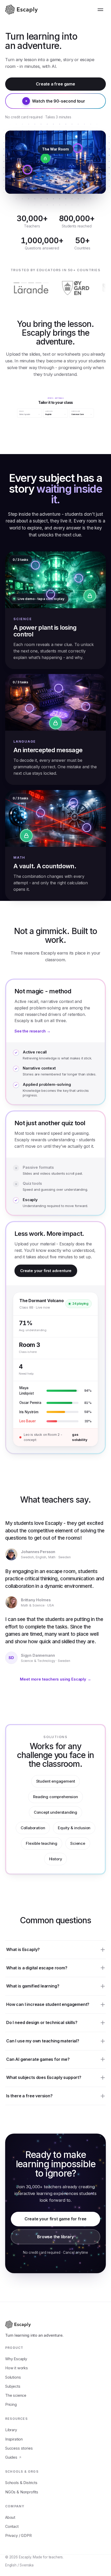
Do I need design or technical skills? (42, 2022)
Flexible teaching (42, 1843)
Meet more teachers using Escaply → (55, 1679)
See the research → (33, 1031)
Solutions (13, 2377)
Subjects (13, 2386)
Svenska (27, 2565)
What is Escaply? (23, 1949)
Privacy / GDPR (18, 2535)
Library (11, 2430)
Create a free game (55, 84)
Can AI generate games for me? (38, 2059)
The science (16, 2395)
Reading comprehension (55, 1797)
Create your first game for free (56, 2219)
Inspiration (14, 2439)
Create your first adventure (46, 1271)
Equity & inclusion (74, 1828)
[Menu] (100, 10)
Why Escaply (16, 2359)
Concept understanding (55, 1812)
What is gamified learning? (33, 1986)
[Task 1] (35, 565)
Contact (12, 2526)
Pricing (11, 2404)
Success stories (19, 2448)
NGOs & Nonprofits (22, 2492)
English (11, 2565)
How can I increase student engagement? (48, 2004)
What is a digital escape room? (37, 1968)
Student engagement (56, 1781)
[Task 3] (51, 594)
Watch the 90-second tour (59, 101)
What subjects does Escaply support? (44, 2077)
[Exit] (90, 596)
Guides (11, 2457)
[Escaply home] (22, 10)
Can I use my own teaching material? (43, 2041)
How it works (17, 2368)
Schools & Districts (21, 2483)
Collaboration (33, 1828)
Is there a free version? (29, 2096)
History (56, 1859)
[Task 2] (79, 578)
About (10, 2517)
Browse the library (55, 2237)
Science (78, 1843)
